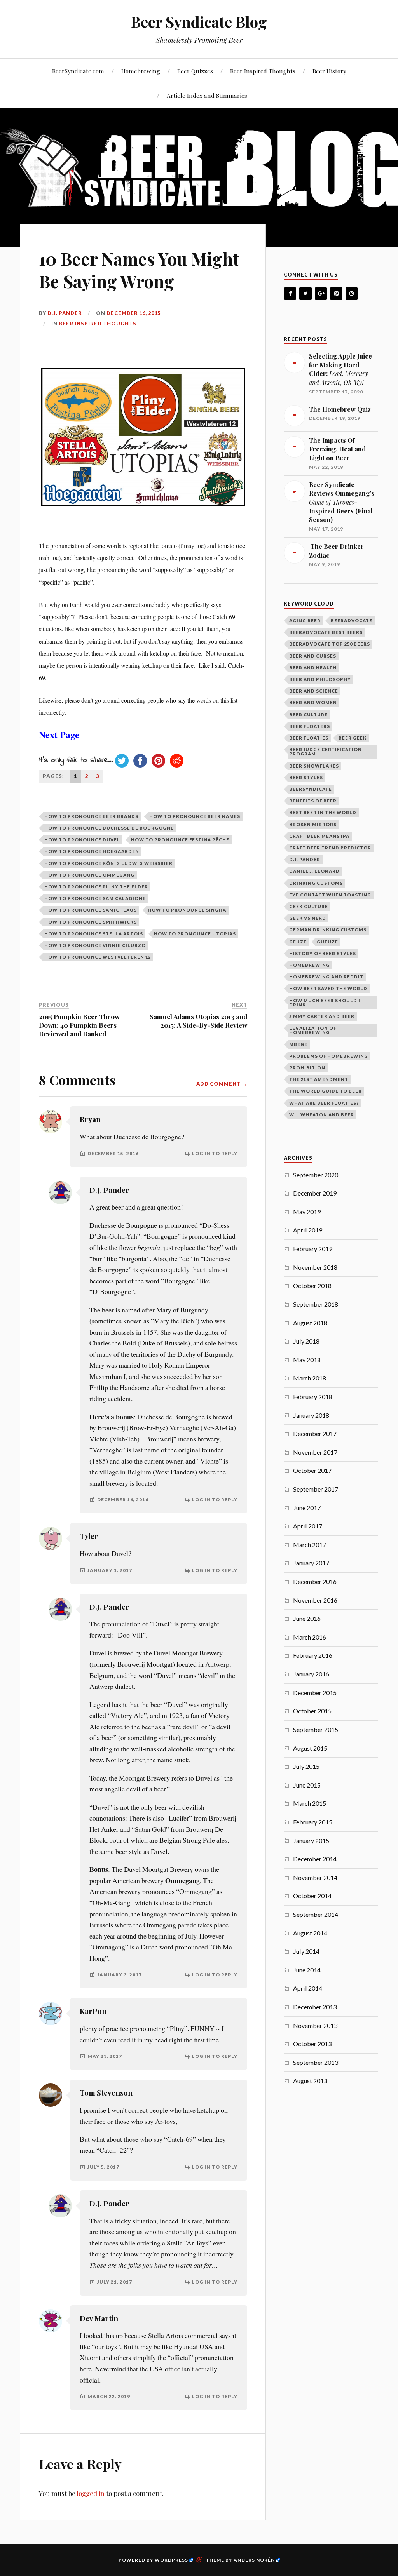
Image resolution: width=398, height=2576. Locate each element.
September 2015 (316, 1729)
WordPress (171, 2560)
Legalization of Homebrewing (313, 1030)
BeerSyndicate (311, 789)
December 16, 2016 (123, 1499)
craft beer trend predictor (330, 848)
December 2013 (315, 2007)
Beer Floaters (310, 726)
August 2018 (310, 1323)
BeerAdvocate (352, 621)
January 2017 (311, 1563)
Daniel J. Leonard (314, 871)
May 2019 (307, 1212)
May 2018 (307, 1360)
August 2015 (310, 1748)
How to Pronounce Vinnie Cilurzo (95, 945)
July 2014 (306, 1951)
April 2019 (308, 1230)
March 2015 (310, 1803)
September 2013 (316, 2062)
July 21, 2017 (115, 2282)
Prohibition (307, 1068)
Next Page (59, 734)
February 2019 (313, 1249)
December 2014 (315, 1859)
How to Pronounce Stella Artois (94, 934)
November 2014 (315, 1877)
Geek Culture (309, 906)
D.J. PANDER (65, 313)
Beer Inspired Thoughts (263, 71)
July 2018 (306, 1341)
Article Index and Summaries (207, 95)
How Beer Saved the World (328, 988)
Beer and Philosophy (320, 679)
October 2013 (312, 2044)
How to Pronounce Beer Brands (91, 816)
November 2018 (315, 1267)
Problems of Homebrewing (329, 1056)
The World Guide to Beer (326, 1091)
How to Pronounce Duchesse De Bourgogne (109, 828)
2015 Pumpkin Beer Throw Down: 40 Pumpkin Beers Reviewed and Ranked (79, 1025)
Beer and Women (313, 702)
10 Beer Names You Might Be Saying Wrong (139, 270)
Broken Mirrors (313, 824)
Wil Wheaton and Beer (322, 1115)
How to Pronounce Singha (187, 910)
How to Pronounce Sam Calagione (95, 898)
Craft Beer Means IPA (319, 836)
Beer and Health (313, 667)
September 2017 (316, 1489)
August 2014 (310, 1933)
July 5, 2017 (103, 2167)
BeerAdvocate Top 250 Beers (330, 644)
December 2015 (315, 1693)
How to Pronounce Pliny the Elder (96, 887)
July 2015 (306, 1766)
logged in (91, 2493)
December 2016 (315, 1581)
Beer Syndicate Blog (199, 22)
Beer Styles (306, 777)
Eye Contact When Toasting (330, 895)
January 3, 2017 (120, 1975)
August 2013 (310, 2081)
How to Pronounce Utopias (195, 934)
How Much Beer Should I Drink (325, 1003)
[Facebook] (290, 294)
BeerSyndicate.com (78, 71)
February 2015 (313, 1822)
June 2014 (307, 1970)
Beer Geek (353, 738)
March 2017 (310, 1545)
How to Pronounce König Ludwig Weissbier (108, 863)
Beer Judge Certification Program (326, 752)
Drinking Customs (316, 883)
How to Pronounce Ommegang (89, 875)
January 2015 (311, 1841)
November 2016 (315, 1600)
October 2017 (312, 1470)
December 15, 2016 (113, 1153)
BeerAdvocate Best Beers (326, 632)
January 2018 (311, 1415)
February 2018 (313, 1397)
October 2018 (312, 1285)
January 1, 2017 (110, 1570)
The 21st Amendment (319, 1079)
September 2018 (316, 1304)
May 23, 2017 (105, 2056)
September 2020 (316, 1175)
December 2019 (315, 1193)
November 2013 (315, 2025)
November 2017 (315, 1452)
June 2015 (307, 1785)
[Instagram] (352, 294)
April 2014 (308, 1988)
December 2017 (315, 1433)
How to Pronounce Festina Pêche (180, 840)
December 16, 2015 (134, 313)
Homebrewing (141, 71)
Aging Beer (305, 621)
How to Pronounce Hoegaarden (92, 851)
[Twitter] (305, 294)
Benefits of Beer (313, 801)
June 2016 (307, 1618)
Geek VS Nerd (308, 918)
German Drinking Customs (328, 930)
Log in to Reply (215, 1153)
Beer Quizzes (195, 71)
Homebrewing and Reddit (326, 977)
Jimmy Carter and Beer (322, 1016)
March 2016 (310, 1637)
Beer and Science (314, 691)
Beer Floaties (309, 738)
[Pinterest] (336, 294)
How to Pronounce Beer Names (195, 816)
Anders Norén (254, 2560)
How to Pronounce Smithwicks (91, 922)
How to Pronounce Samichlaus (91, 910)
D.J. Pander (109, 1190)
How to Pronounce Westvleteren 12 (98, 957)
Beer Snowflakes (314, 766)
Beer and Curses (313, 656)
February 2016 (313, 1655)
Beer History (329, 71)
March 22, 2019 (109, 2396)
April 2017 (308, 1526)
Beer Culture (308, 714)
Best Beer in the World (323, 812)
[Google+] (321, 294)
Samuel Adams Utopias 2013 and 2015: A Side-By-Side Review (198, 1021)
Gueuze (327, 942)
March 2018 (310, 1378)
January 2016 (311, 1674)
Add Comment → (222, 1084)
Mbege (298, 1044)
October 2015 (312, 1711)
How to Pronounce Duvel (82, 840)
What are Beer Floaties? (324, 1103)
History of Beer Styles (323, 953)
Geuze (298, 942)
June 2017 (307, 1508)
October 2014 (312, 1896)
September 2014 (316, 1914)
